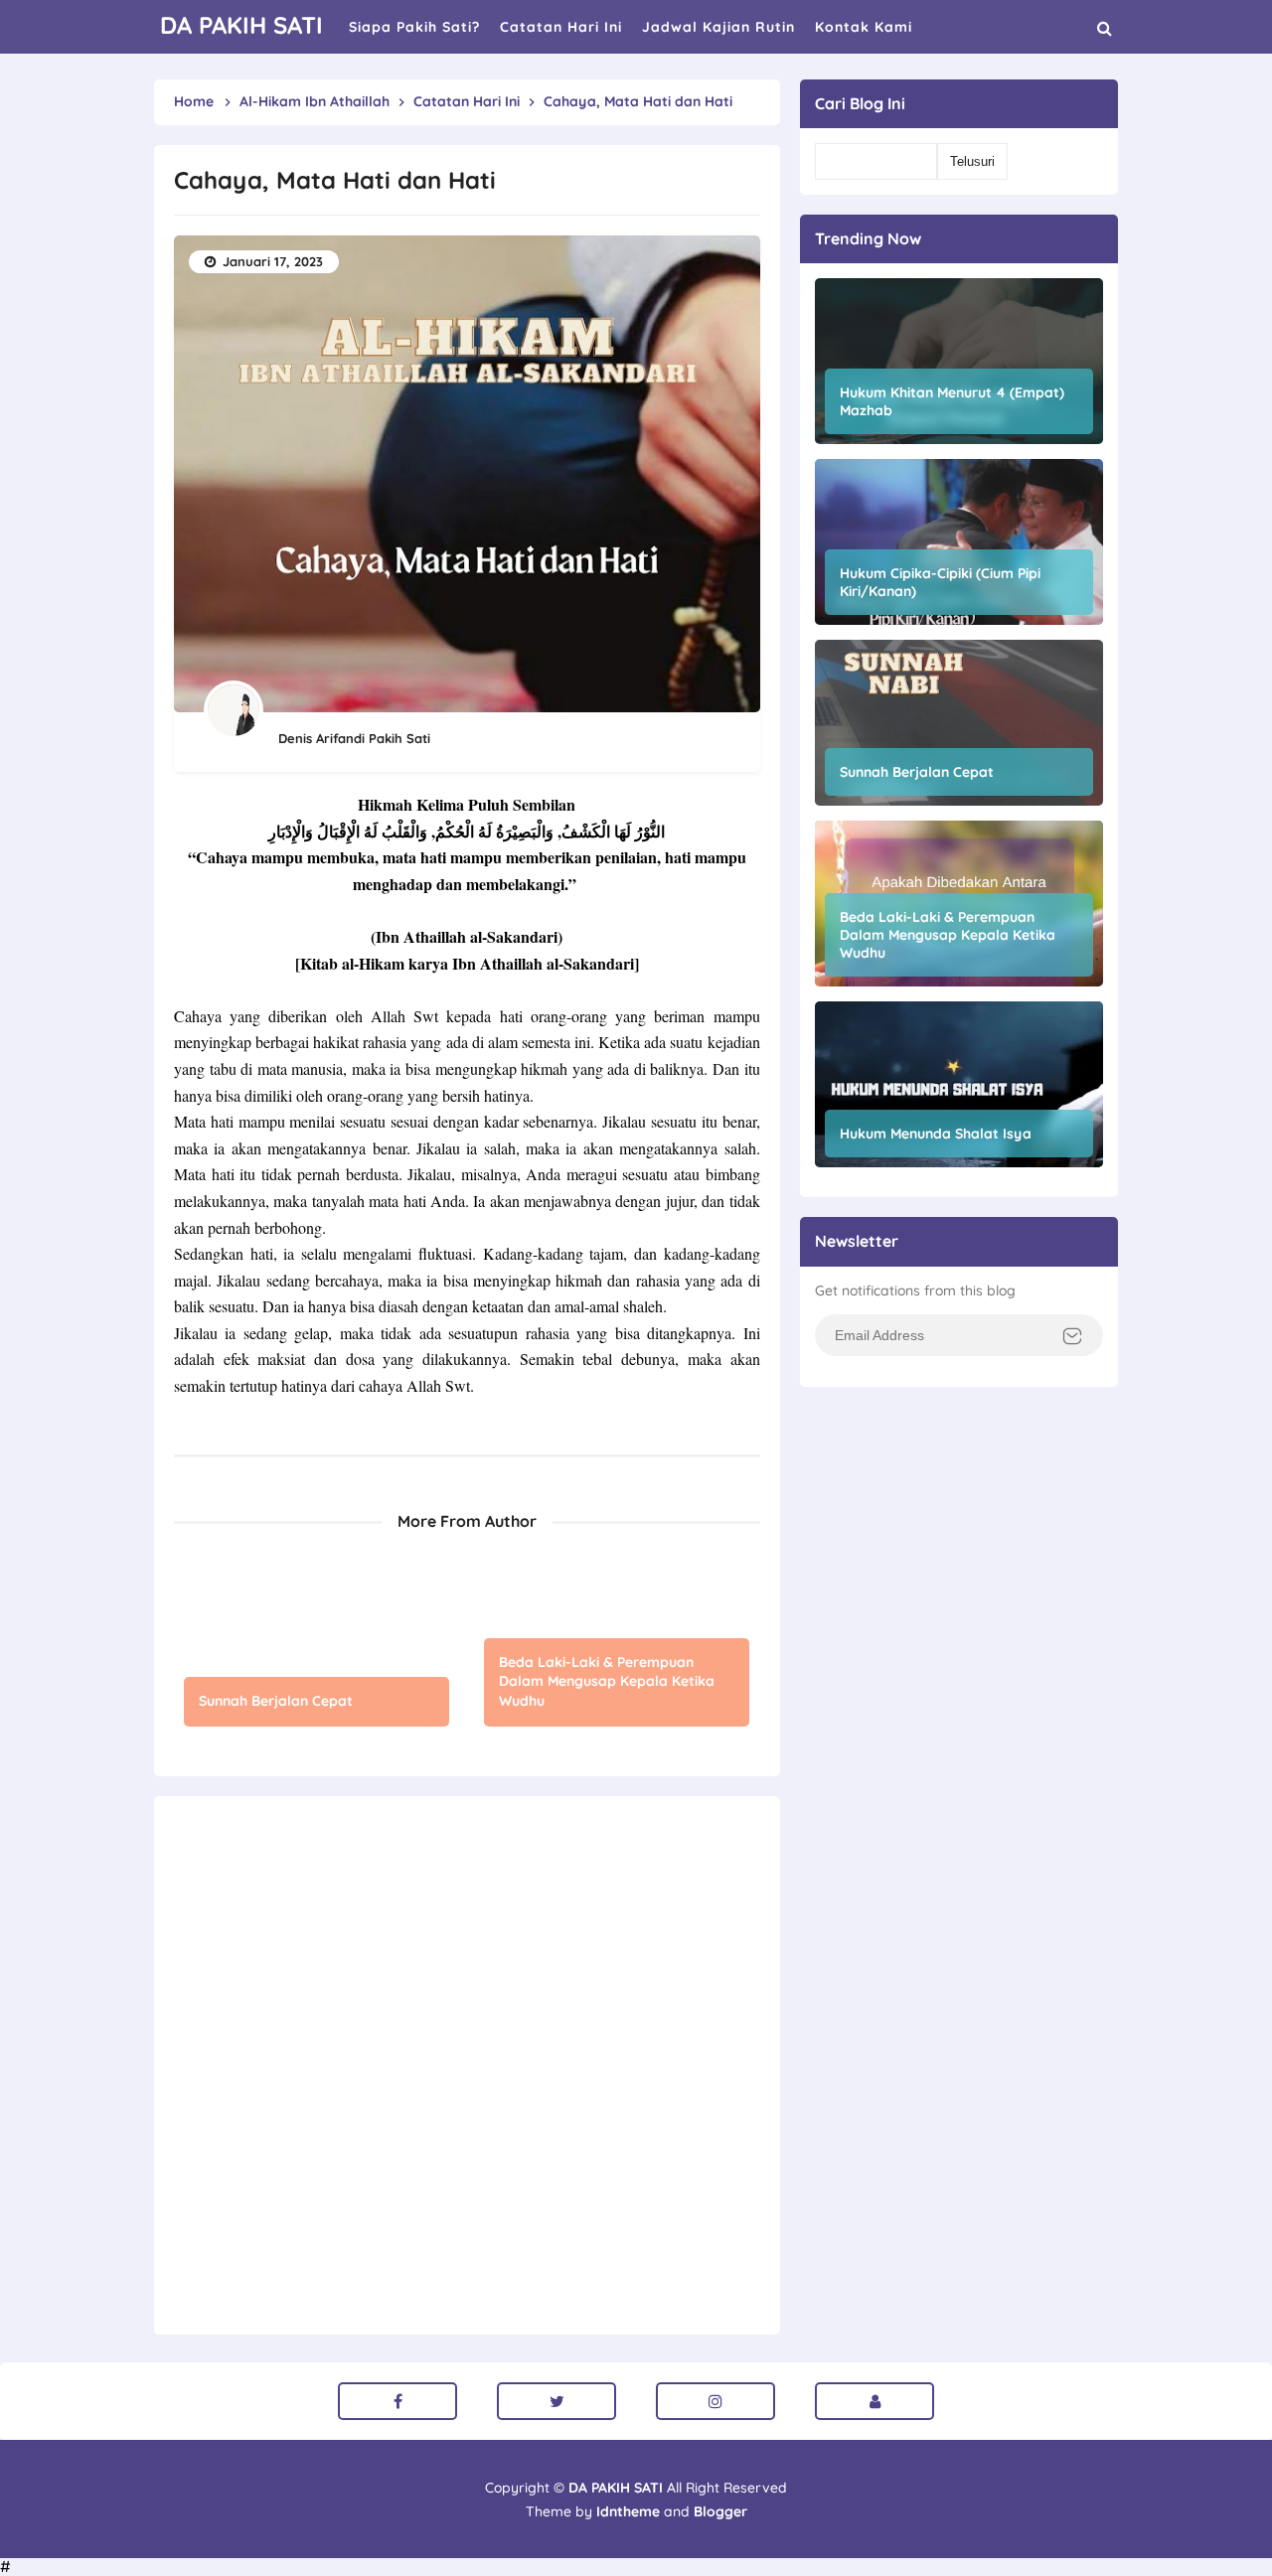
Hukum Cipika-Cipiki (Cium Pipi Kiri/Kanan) (940, 582)
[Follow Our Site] (874, 2401)
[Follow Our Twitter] (556, 2401)
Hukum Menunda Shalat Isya (936, 1134)
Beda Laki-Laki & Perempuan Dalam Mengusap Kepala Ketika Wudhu (607, 1681)
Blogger (720, 2511)
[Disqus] (467, 2064)
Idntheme (628, 2511)
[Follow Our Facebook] (397, 2401)
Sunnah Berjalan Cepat (276, 1701)
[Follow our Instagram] (715, 2401)
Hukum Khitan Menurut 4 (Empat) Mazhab (952, 401)
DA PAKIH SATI (616, 2488)
